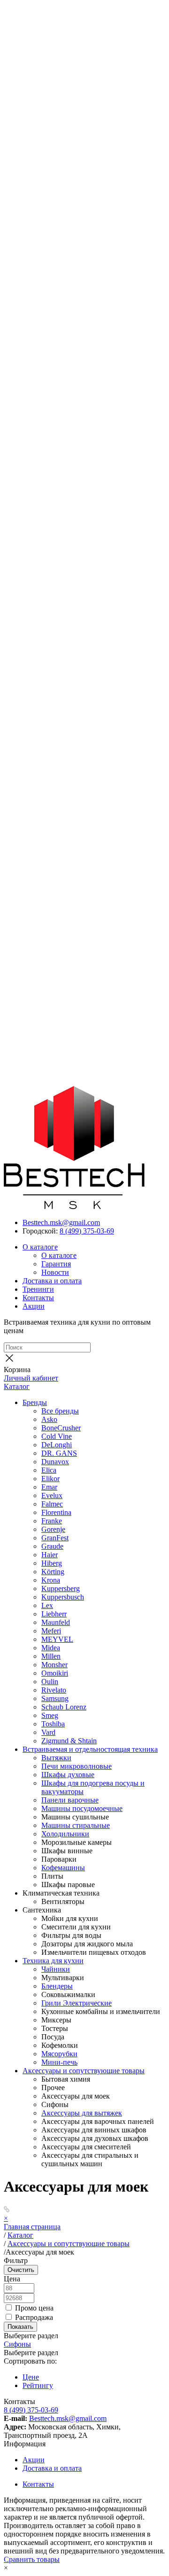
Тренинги (38, 1289)
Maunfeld (56, 1622)
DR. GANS (59, 1453)
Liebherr (54, 1614)
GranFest (55, 1538)
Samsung (55, 1698)
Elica (49, 1470)
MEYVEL (57, 1639)
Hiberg (52, 1563)
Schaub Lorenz (64, 1707)
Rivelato (54, 1690)
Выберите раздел (31, 2353)
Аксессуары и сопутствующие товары (84, 2071)
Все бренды (60, 1411)
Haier (50, 1555)
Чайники (56, 1969)
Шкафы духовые (68, 1775)
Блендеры (57, 1986)
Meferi (51, 1631)
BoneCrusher (61, 1428)
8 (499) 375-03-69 (87, 1231)
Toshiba (53, 1724)
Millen (51, 1656)
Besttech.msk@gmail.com (61, 1222)
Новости (55, 1272)
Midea (51, 1648)
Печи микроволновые (77, 1766)
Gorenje (53, 1529)
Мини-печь (59, 2062)
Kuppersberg (61, 1589)
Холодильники (65, 1834)
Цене (31, 2377)
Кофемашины (63, 1868)
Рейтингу (38, 2385)
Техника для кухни (53, 1961)
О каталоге (40, 1247)
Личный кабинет (31, 1378)
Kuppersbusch (63, 1597)
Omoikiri (55, 1673)
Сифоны (17, 2344)
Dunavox (55, 1462)
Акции (34, 1306)
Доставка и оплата (52, 1281)
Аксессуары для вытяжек (82, 2113)
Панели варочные (70, 1800)
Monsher (54, 1665)
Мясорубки (59, 2054)
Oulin (50, 1682)
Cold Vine (57, 1436)
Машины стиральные (76, 1825)
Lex (47, 1605)
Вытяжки (56, 1758)
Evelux (52, 1495)
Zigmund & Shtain (69, 1741)
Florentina (56, 1512)
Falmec (52, 1504)
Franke (52, 1521)
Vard (48, 1732)
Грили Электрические (77, 2003)
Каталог (17, 1386)
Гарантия (56, 1264)
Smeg (50, 1715)
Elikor (50, 1479)
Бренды (35, 1402)
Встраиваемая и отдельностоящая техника (90, 1749)
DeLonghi (57, 1445)
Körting (53, 1572)
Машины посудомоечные (82, 1808)
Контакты (38, 1298)
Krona (51, 1580)
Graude (52, 1546)
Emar (49, 1487)
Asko (49, 1419)
